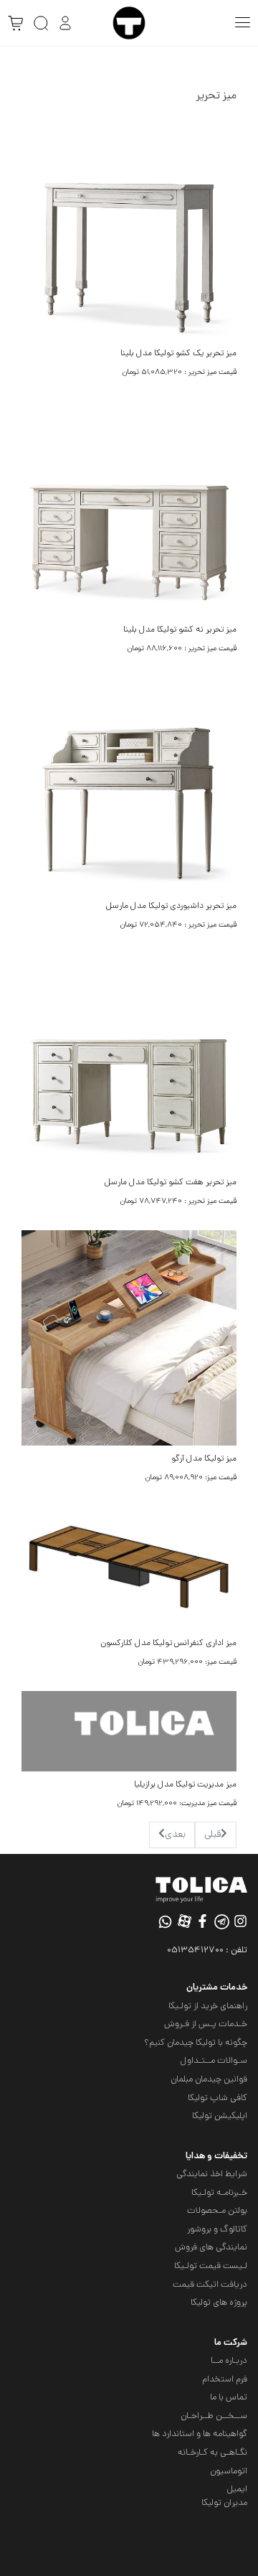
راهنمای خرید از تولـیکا (208, 2006)
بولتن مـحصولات (217, 2211)
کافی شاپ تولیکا (218, 2098)
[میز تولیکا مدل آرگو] (129, 1339)
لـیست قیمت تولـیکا (211, 2266)
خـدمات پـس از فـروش (206, 2024)
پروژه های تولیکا (219, 2303)
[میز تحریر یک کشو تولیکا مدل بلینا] (129, 234)
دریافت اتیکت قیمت (210, 2285)
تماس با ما (229, 2398)
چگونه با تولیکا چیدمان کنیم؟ (196, 2043)
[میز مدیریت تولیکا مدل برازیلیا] (129, 1732)
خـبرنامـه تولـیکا (219, 2193)
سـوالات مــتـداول (214, 2061)
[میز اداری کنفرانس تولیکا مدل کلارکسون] (129, 1569)
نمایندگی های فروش (211, 2248)
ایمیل (237, 2490)
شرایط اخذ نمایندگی (212, 2174)
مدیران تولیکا (224, 2503)
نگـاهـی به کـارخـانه (212, 2453)
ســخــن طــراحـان (214, 2416)
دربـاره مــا (229, 2361)
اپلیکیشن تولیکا (220, 2116)
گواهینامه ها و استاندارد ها (200, 2434)
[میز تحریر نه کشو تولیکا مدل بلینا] (129, 510)
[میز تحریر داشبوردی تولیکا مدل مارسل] (129, 786)
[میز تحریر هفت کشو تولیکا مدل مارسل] (129, 1063)
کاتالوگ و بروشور (217, 2230)
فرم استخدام (225, 2380)
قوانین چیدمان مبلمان (209, 2080)
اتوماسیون (229, 2472)
